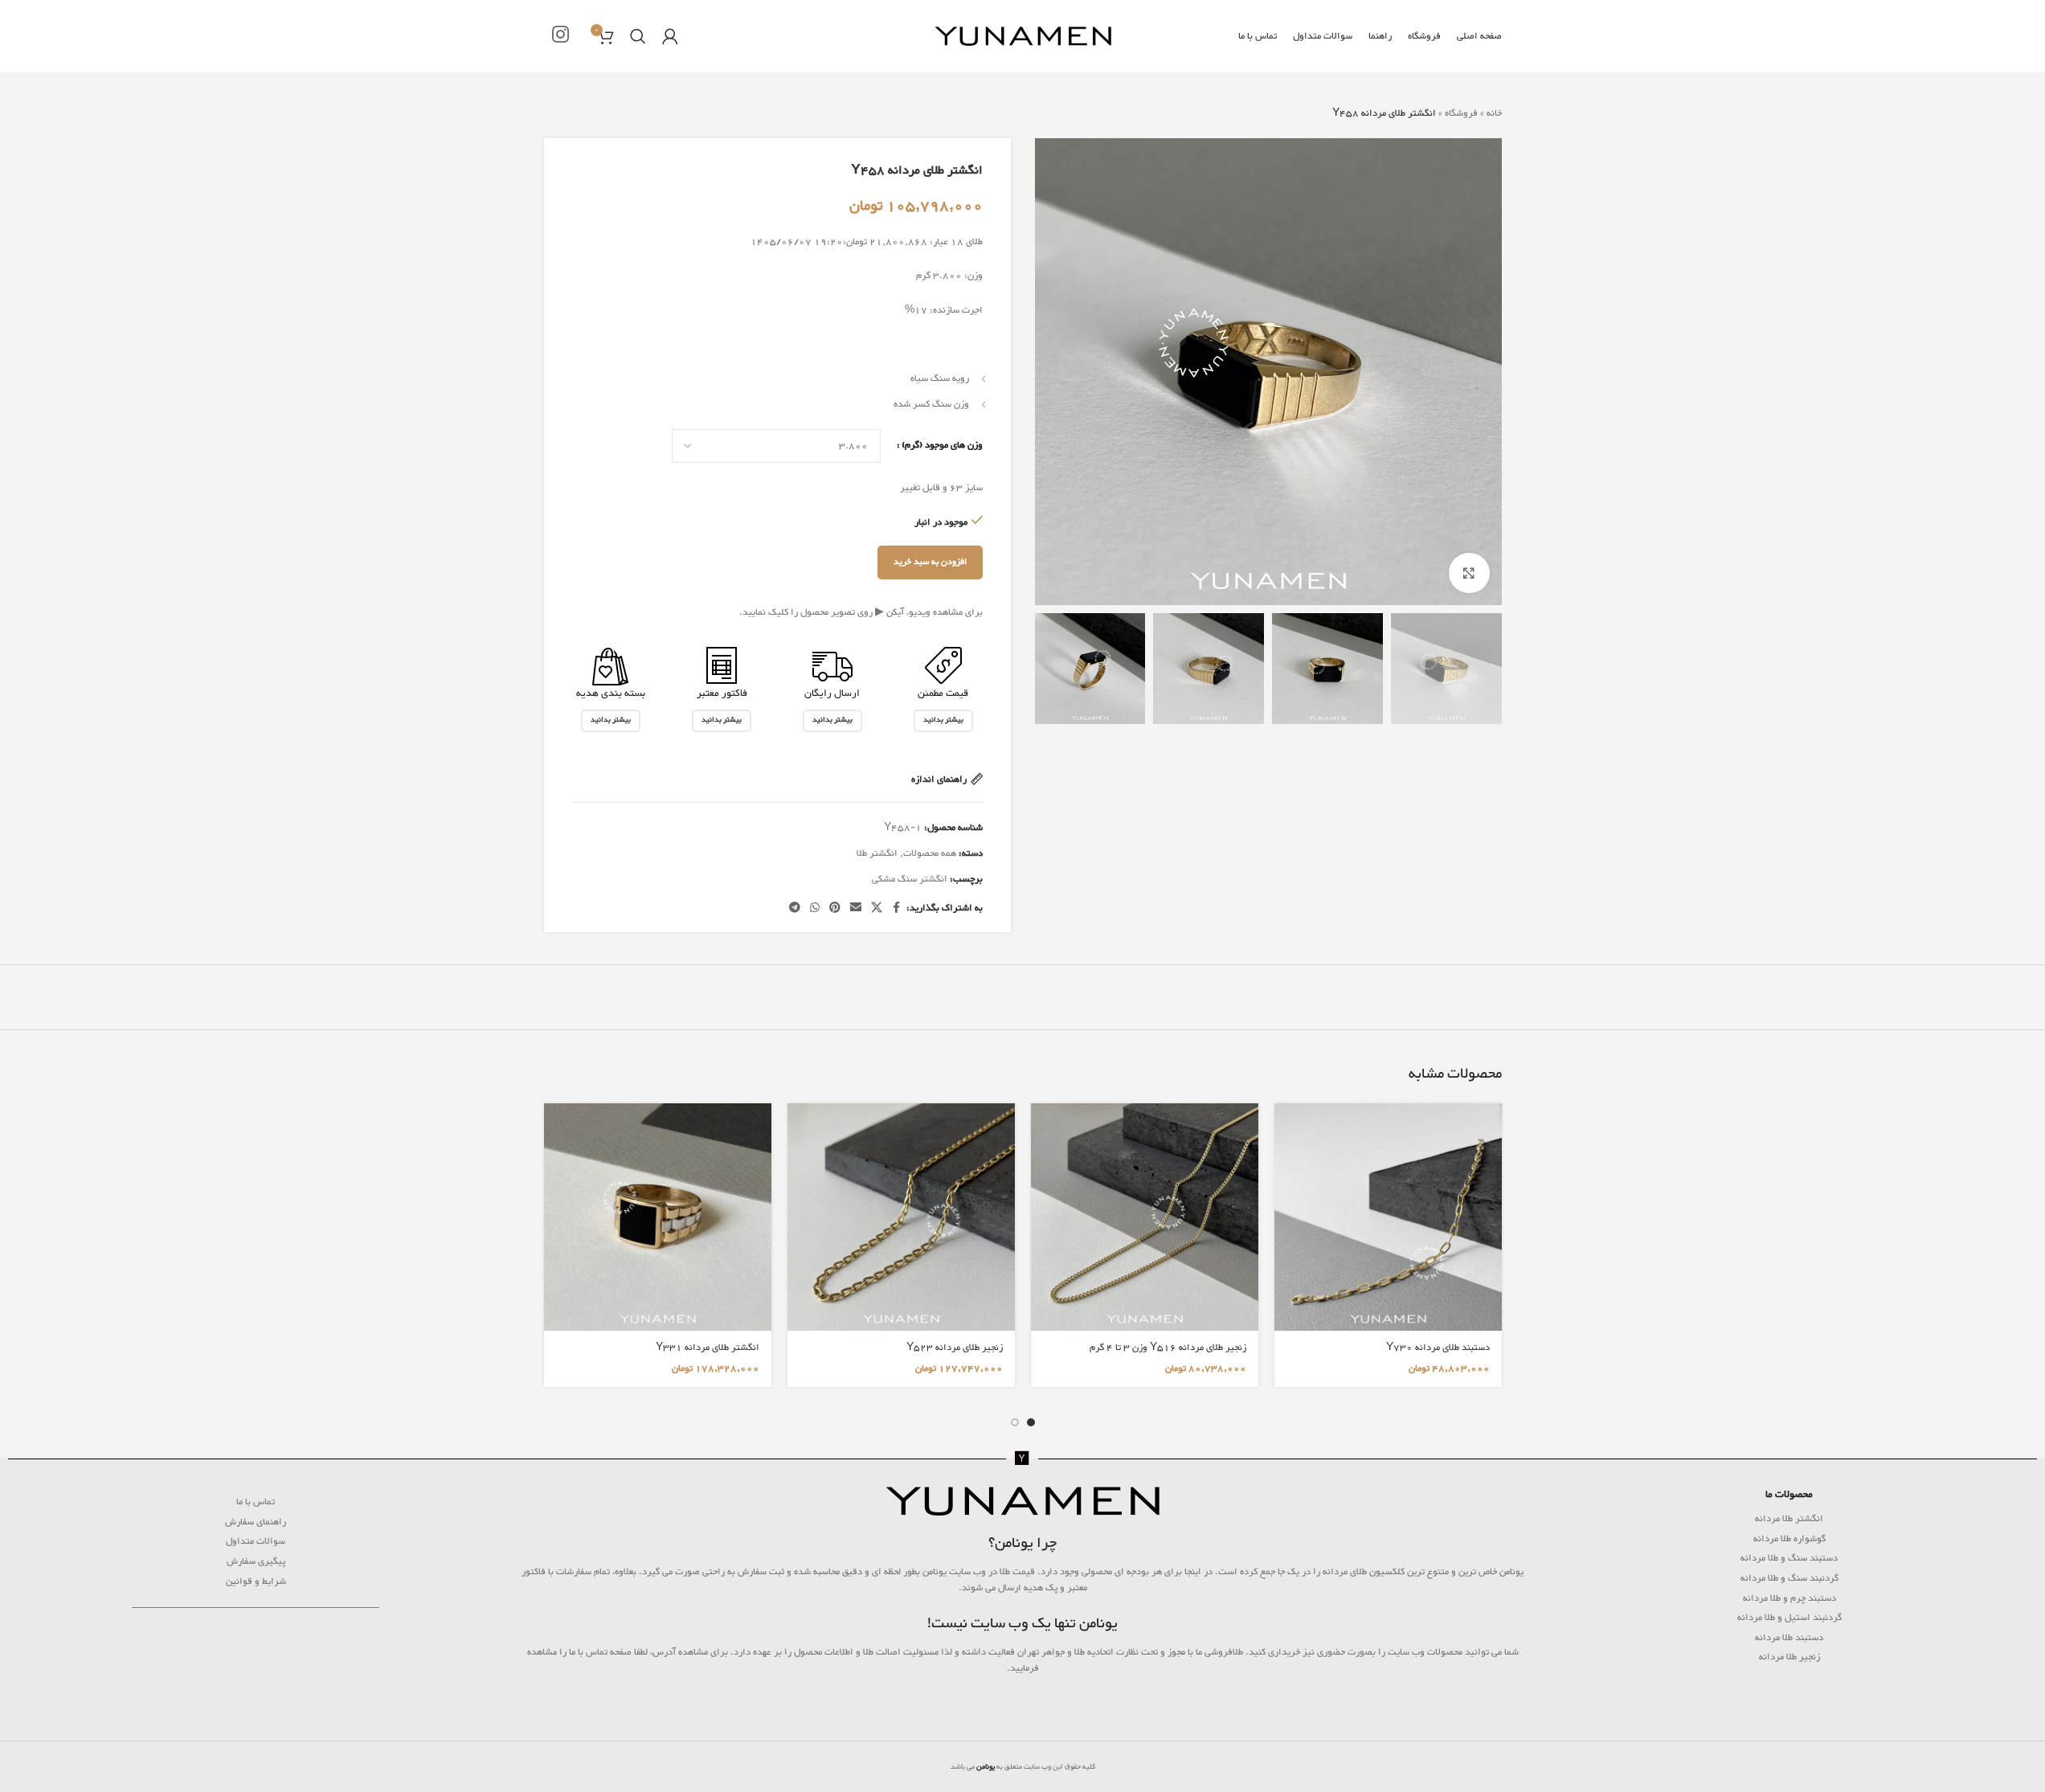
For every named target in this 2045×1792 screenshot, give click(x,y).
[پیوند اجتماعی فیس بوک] (897, 908)
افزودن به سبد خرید (930, 562)
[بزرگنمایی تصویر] (1469, 573)
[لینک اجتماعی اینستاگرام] (560, 37)
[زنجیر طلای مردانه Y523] (901, 1217)
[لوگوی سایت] (1023, 39)
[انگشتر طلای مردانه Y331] (658, 1217)
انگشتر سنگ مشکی (910, 879)
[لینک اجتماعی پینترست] (835, 908)
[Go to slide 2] (1015, 1422)
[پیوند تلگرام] (795, 908)
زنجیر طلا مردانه (1789, 1657)
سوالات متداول (256, 1541)
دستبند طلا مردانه (1789, 1638)
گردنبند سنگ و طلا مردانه (1789, 1578)
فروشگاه (1461, 113)
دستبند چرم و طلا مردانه (1789, 1598)
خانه (1494, 113)
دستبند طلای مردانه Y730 (1438, 1348)
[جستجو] (638, 36)
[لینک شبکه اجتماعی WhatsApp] (815, 908)
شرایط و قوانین (256, 1581)
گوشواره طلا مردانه (1789, 1539)
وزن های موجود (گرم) (942, 445)
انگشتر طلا (877, 853)
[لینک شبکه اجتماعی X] (877, 908)
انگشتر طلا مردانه (1789, 1519)
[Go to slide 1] (1031, 1422)
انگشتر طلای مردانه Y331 (708, 1348)
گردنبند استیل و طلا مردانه (1789, 1618)
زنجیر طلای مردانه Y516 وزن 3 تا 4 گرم (1168, 1348)
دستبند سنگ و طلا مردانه (1789, 1558)
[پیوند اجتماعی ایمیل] (856, 908)
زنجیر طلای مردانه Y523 (955, 1348)
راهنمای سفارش (256, 1522)
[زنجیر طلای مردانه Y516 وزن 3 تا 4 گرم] (1145, 1217)
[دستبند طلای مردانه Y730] (1388, 1217)
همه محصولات (930, 853)
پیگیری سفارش (256, 1561)
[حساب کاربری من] (670, 36)
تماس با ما (256, 1502)
